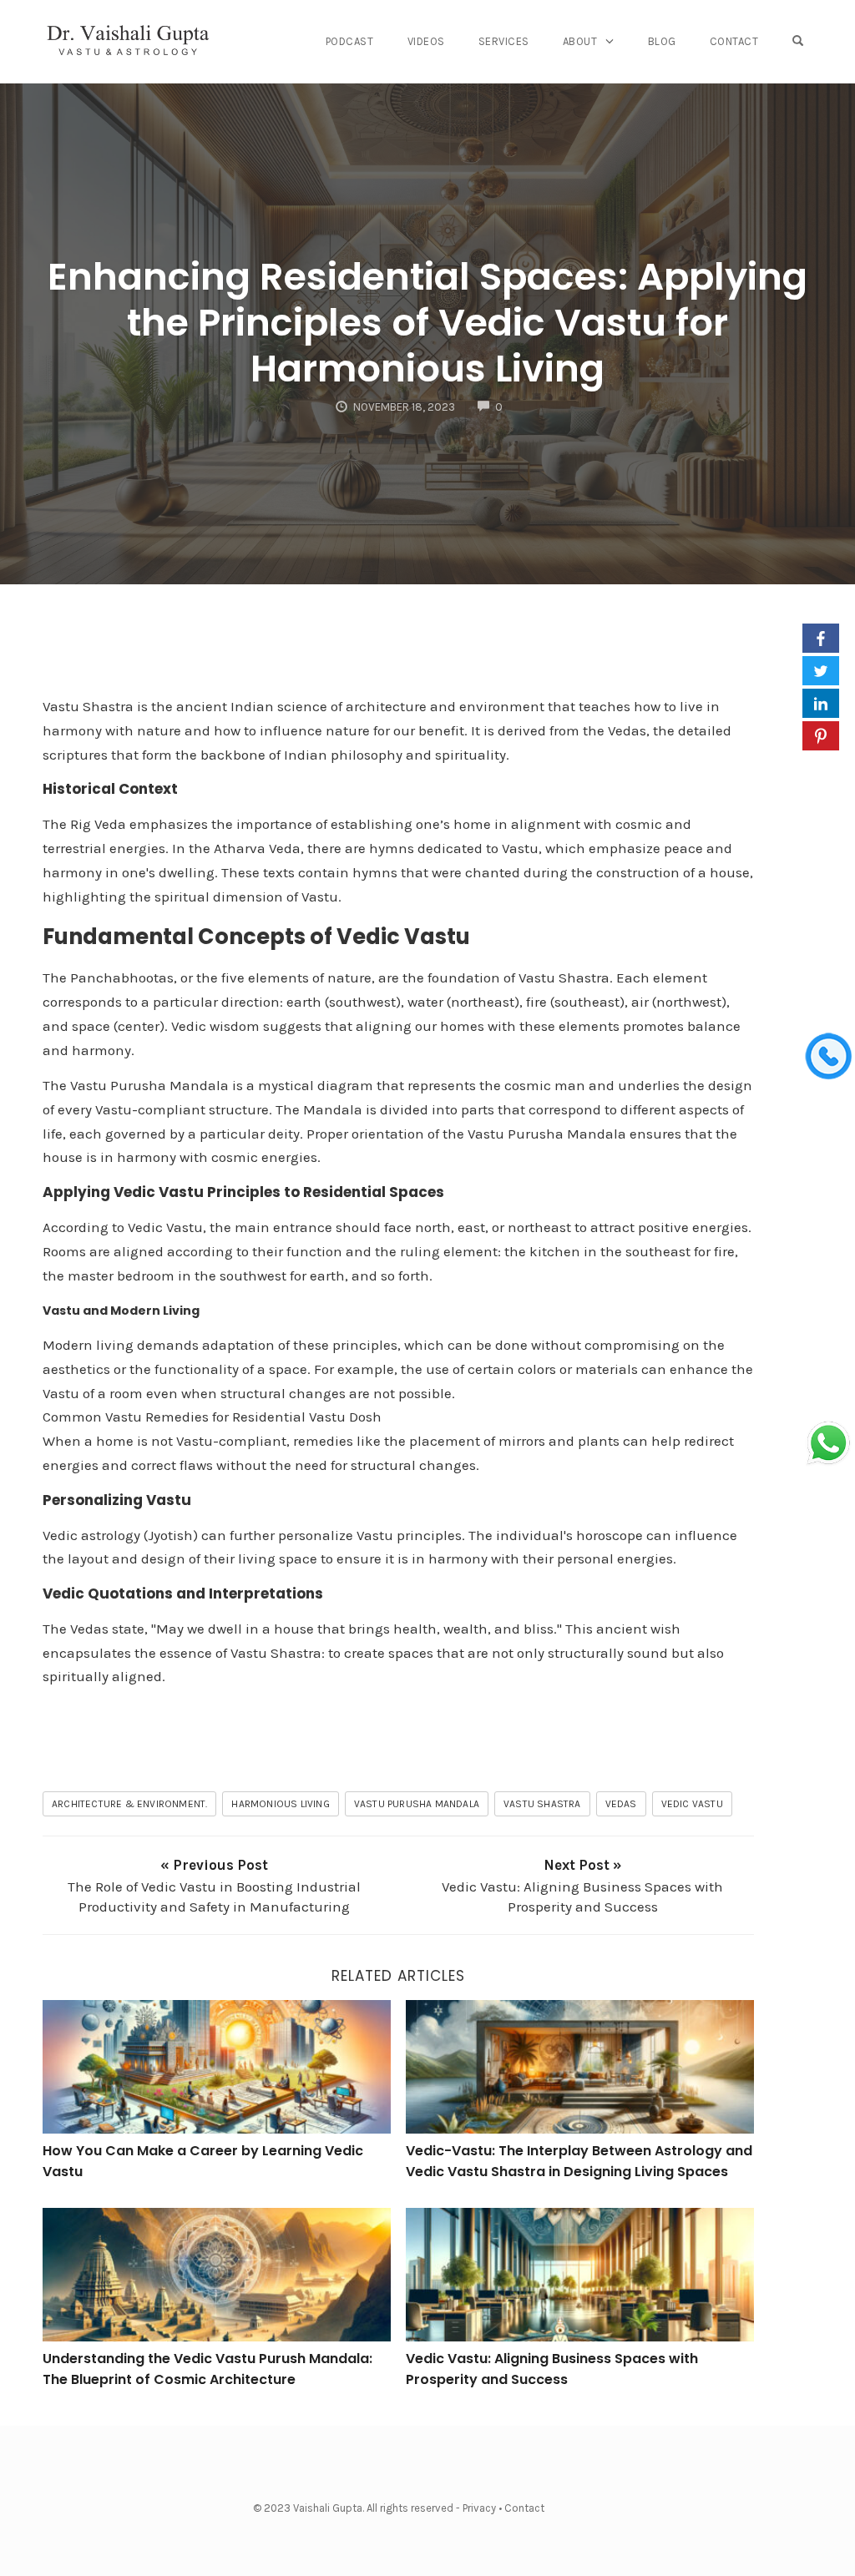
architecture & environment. (129, 1804)
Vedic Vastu (692, 1804)
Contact (734, 41)
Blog (662, 41)
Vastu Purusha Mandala (417, 1804)
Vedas (621, 1804)
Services (504, 41)
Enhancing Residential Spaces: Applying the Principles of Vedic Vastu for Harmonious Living (427, 323)
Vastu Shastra (542, 1804)
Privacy (479, 2508)
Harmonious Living (280, 1804)
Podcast (350, 41)
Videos (426, 41)
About (580, 41)
